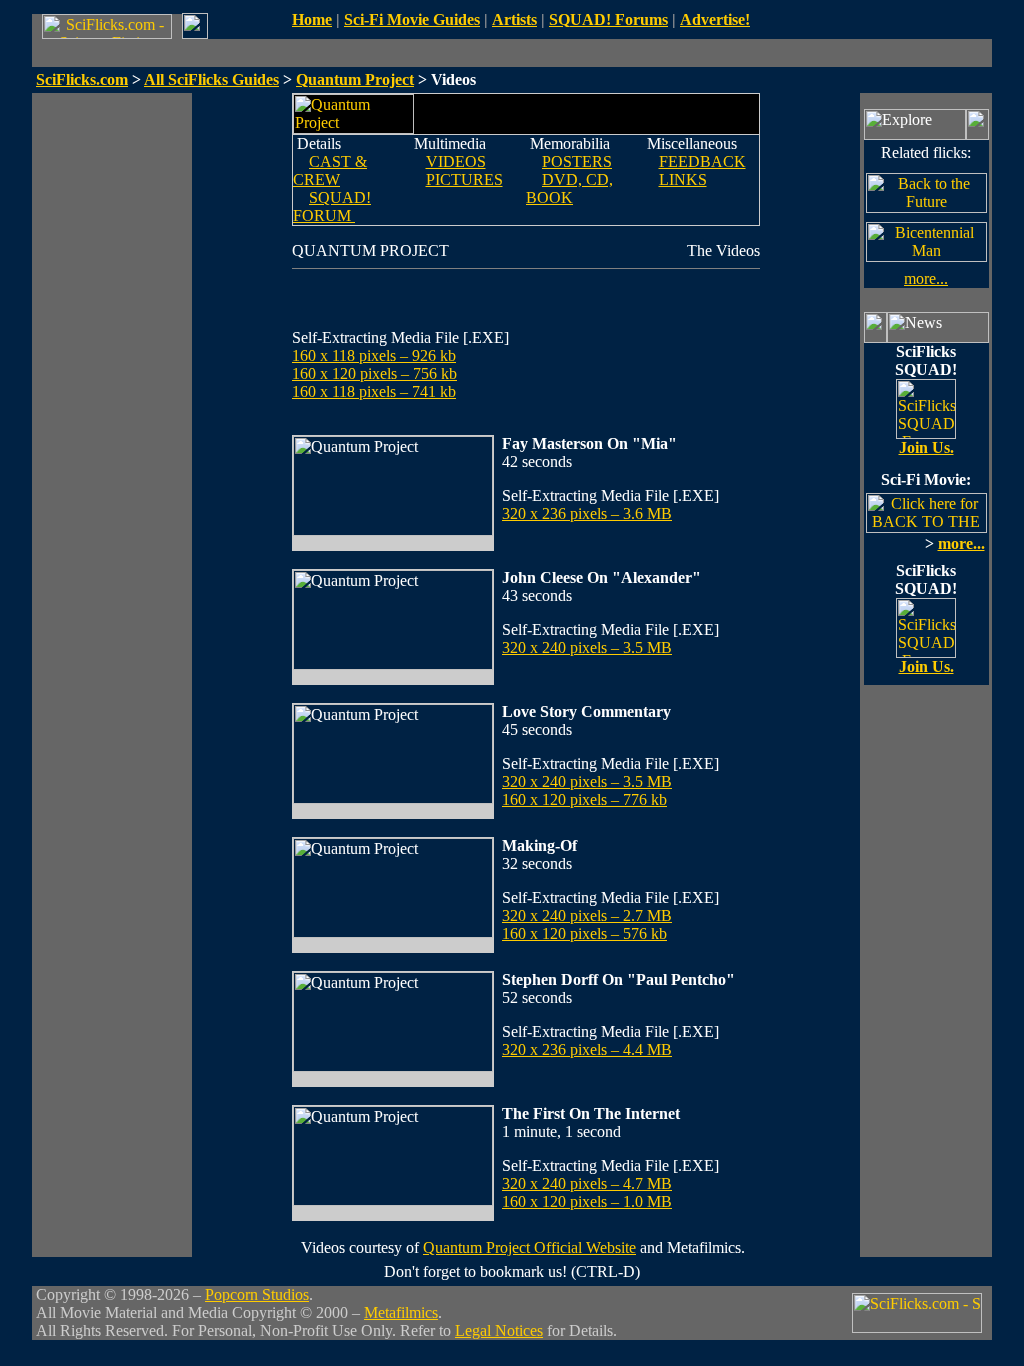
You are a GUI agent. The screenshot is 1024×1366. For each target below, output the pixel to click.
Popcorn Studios (257, 1294)
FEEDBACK (702, 161)
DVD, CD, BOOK (569, 188)
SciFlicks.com (82, 79)
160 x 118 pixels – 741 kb (374, 391)
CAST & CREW (330, 170)
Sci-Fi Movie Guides (412, 19)
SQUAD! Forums (608, 19)
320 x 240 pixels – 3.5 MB (587, 647)
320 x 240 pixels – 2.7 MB (587, 915)
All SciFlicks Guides (211, 79)
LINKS (683, 179)
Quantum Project (355, 79)
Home (312, 19)
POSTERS (577, 161)
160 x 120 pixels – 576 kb (584, 933)
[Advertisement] (112, 393)
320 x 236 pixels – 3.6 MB (587, 513)
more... (926, 278)
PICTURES (464, 179)
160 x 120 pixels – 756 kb (374, 373)
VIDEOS (456, 161)
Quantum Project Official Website (529, 1247)
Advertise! (715, 19)
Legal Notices (499, 1330)
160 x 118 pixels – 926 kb (374, 355)
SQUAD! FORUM (332, 206)
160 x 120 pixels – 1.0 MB (587, 1201)
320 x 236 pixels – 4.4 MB (587, 1049)
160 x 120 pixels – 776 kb (584, 799)
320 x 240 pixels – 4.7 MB (587, 1183)
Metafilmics (401, 1312)
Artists (514, 19)
